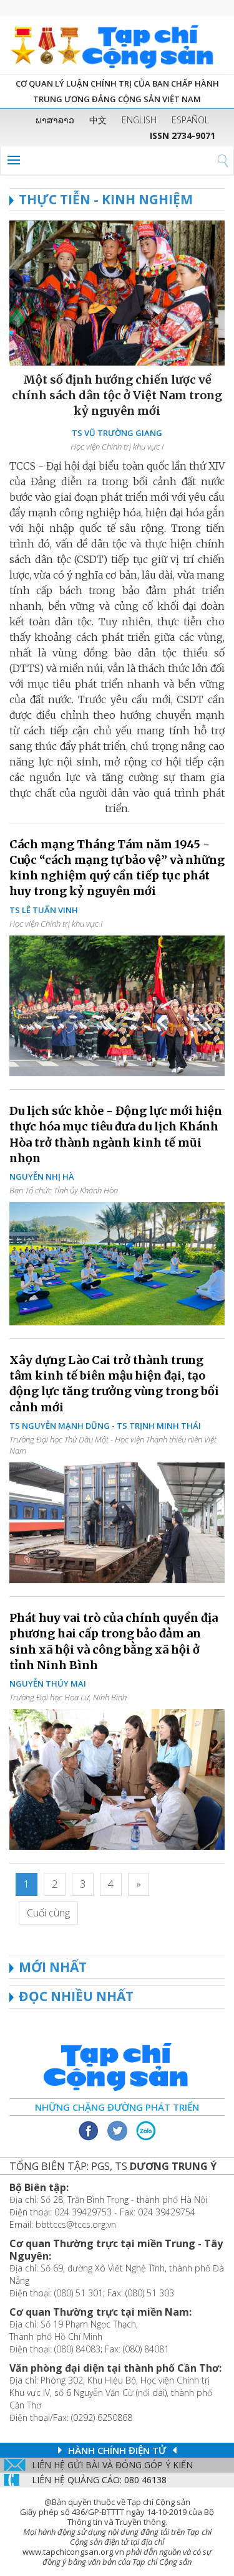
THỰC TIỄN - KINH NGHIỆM (106, 199)
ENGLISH (139, 120)
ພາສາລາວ (55, 120)
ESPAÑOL (190, 120)
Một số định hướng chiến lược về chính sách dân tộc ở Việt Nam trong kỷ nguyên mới (117, 395)
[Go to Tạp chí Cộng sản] (117, 45)
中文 (98, 120)
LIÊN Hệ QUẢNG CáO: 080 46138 (99, 2480)
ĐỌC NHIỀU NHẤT (76, 1996)
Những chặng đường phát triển (117, 2107)
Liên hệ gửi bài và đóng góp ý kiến (112, 2465)
